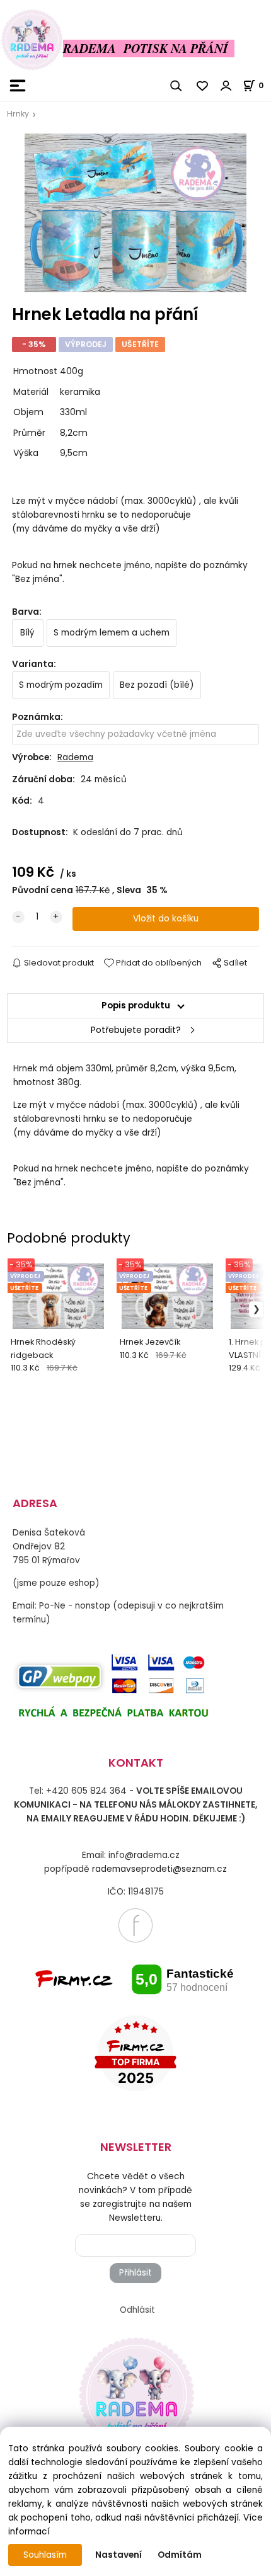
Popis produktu (136, 1006)
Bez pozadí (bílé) (157, 685)
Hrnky (18, 114)
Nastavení (118, 2555)
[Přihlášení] (226, 86)
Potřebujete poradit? (136, 1030)
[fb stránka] (135, 1924)
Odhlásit (137, 2310)
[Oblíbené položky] (203, 86)
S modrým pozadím (61, 685)
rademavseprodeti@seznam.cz (159, 1869)
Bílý (27, 633)
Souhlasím (45, 2555)
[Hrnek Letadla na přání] (135, 213)
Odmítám (180, 2555)
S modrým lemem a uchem (112, 633)
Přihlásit (135, 2273)
